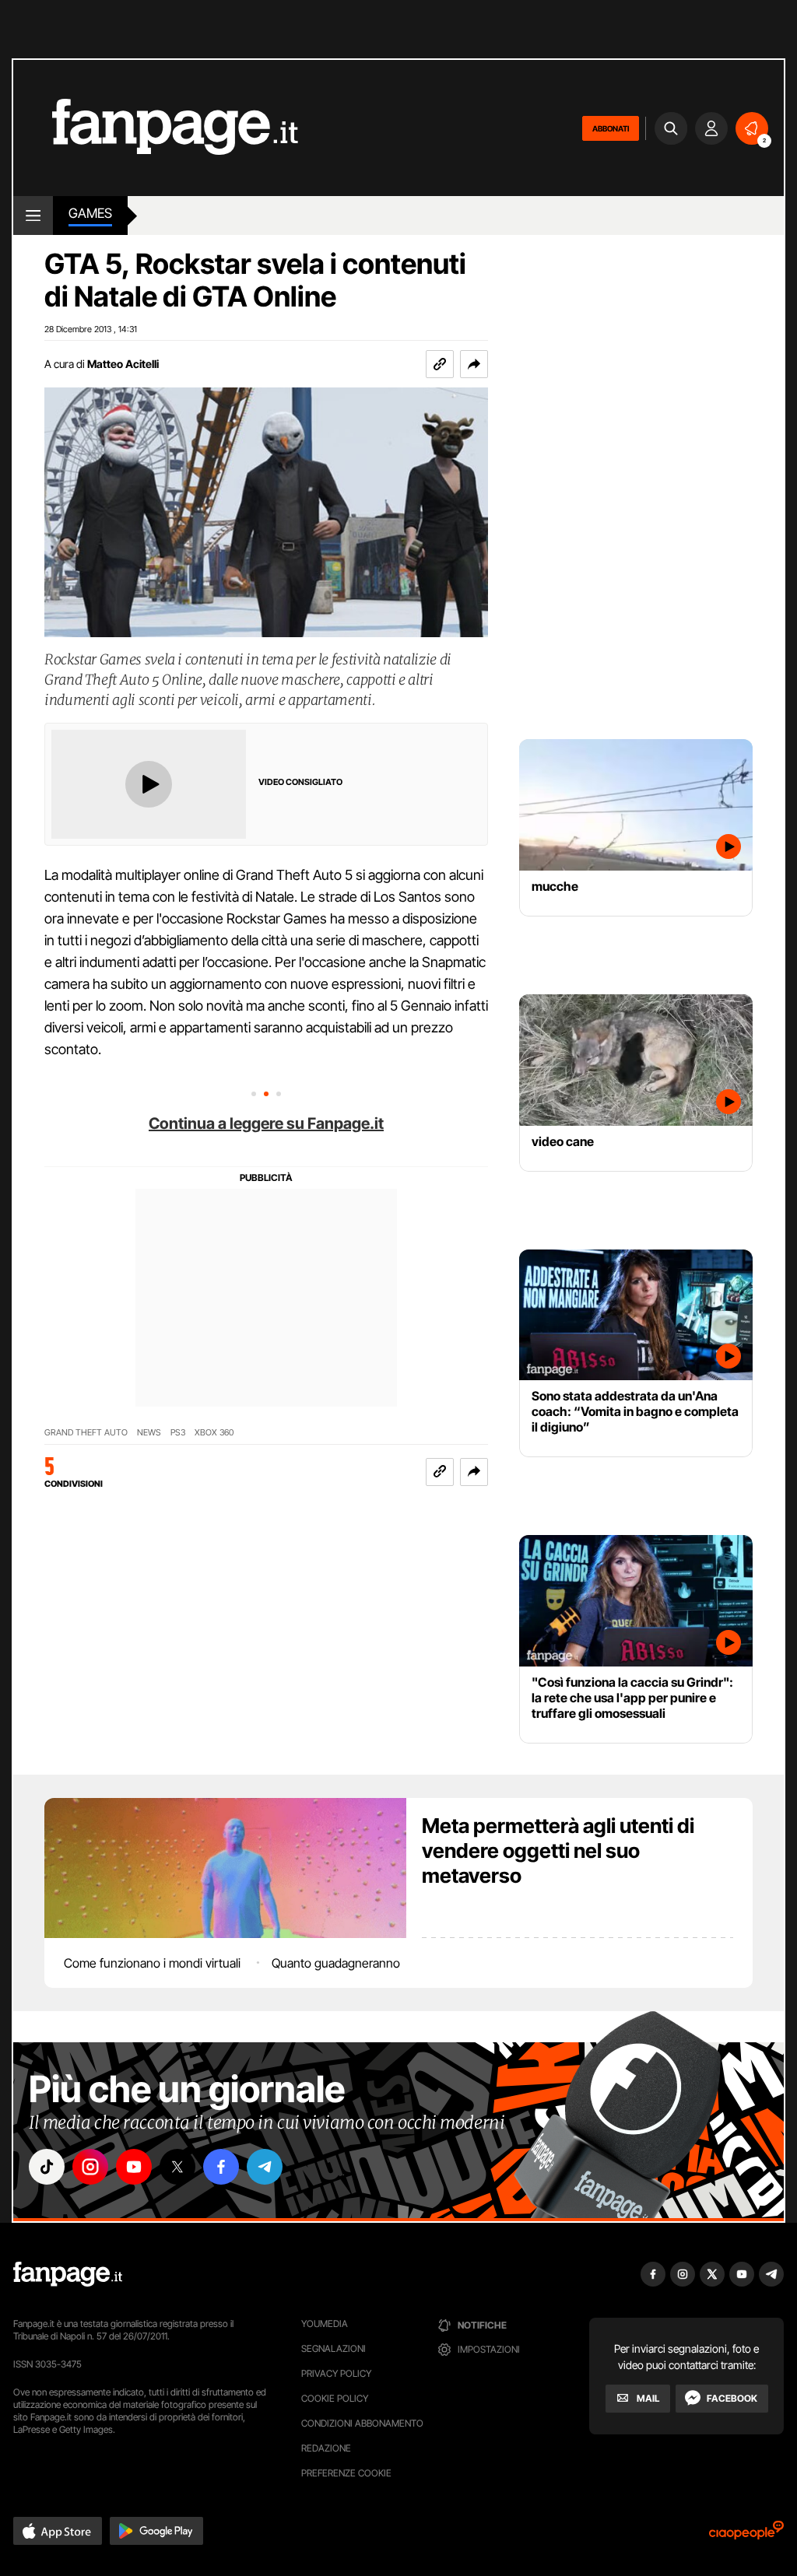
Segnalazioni (334, 2348)
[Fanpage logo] (156, 128)
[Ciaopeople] (746, 2535)
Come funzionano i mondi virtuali (152, 1963)
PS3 (178, 1433)
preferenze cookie (346, 2473)
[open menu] (33, 216)
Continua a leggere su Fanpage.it (266, 1123)
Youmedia (325, 2324)
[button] (474, 364)
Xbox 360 (214, 1433)
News (149, 1433)
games (90, 213)
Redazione (326, 2448)
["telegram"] (265, 2167)
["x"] (177, 2167)
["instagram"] (90, 2167)
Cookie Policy (335, 2398)
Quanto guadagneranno (336, 1963)
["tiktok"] (47, 2167)
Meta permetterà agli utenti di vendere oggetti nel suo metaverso (558, 1851)
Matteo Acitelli (123, 364)
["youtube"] (134, 2167)
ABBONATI (611, 128)
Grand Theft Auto (86, 1433)
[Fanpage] (68, 2274)
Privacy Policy (336, 2373)
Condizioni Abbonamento (362, 2423)
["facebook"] (221, 2167)
